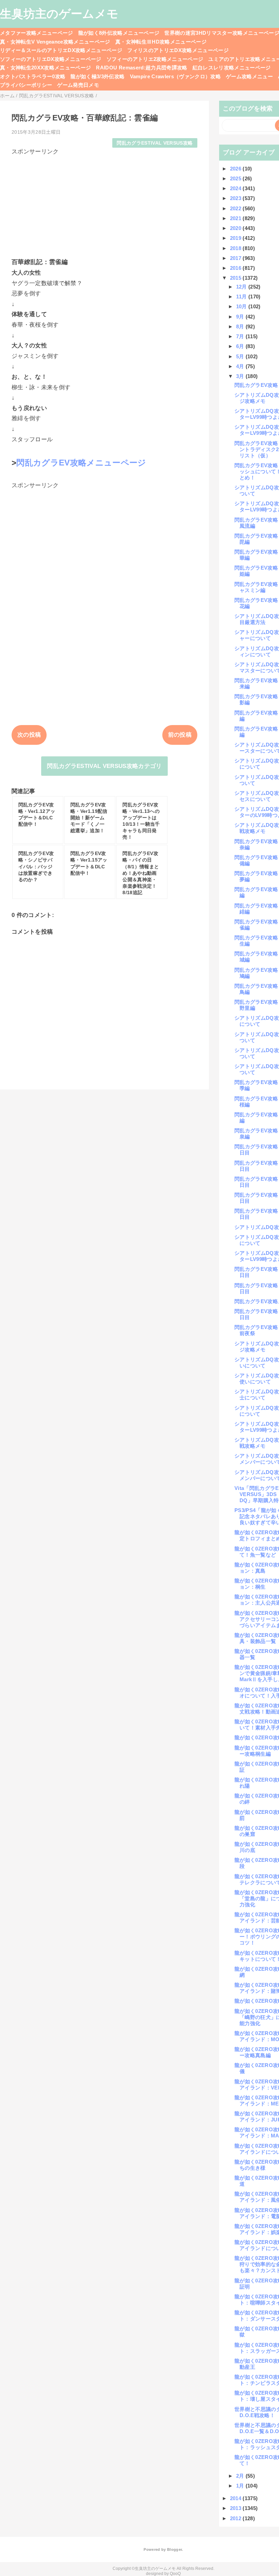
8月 (241, 326)
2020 (236, 228)
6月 (241, 346)
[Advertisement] (104, 203)
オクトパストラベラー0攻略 (33, 76)
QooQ (175, 2574)
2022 (236, 208)
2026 (236, 169)
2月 (241, 2476)
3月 (241, 376)
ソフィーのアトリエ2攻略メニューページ (155, 59)
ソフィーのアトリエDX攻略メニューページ (51, 59)
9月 (241, 317)
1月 (241, 2486)
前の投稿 (180, 735)
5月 (241, 356)
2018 (236, 248)
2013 (236, 2508)
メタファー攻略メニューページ (37, 33)
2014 (236, 2498)
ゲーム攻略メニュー (249, 76)
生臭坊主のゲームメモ (59, 14)
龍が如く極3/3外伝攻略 (97, 76)
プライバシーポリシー (26, 85)
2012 (236, 2518)
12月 (242, 287)
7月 (241, 336)
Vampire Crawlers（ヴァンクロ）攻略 (176, 76)
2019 (236, 238)
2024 (236, 188)
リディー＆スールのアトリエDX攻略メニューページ (61, 50)
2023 (236, 198)
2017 (236, 258)
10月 (242, 306)
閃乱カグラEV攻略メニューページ (81, 463)
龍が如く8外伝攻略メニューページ (119, 33)
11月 (242, 297)
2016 (236, 268)
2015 (236, 278)
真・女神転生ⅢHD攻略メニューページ (161, 42)
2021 (236, 218)
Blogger (174, 2549)
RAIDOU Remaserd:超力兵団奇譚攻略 (142, 68)
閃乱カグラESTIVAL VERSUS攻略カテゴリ (104, 766)
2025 (236, 178)
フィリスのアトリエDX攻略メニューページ (178, 50)
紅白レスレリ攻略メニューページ (232, 68)
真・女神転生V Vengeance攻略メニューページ (55, 42)
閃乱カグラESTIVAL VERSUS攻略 (155, 143)
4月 (241, 366)
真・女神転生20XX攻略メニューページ (45, 68)
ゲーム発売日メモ (78, 85)
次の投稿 (29, 735)
